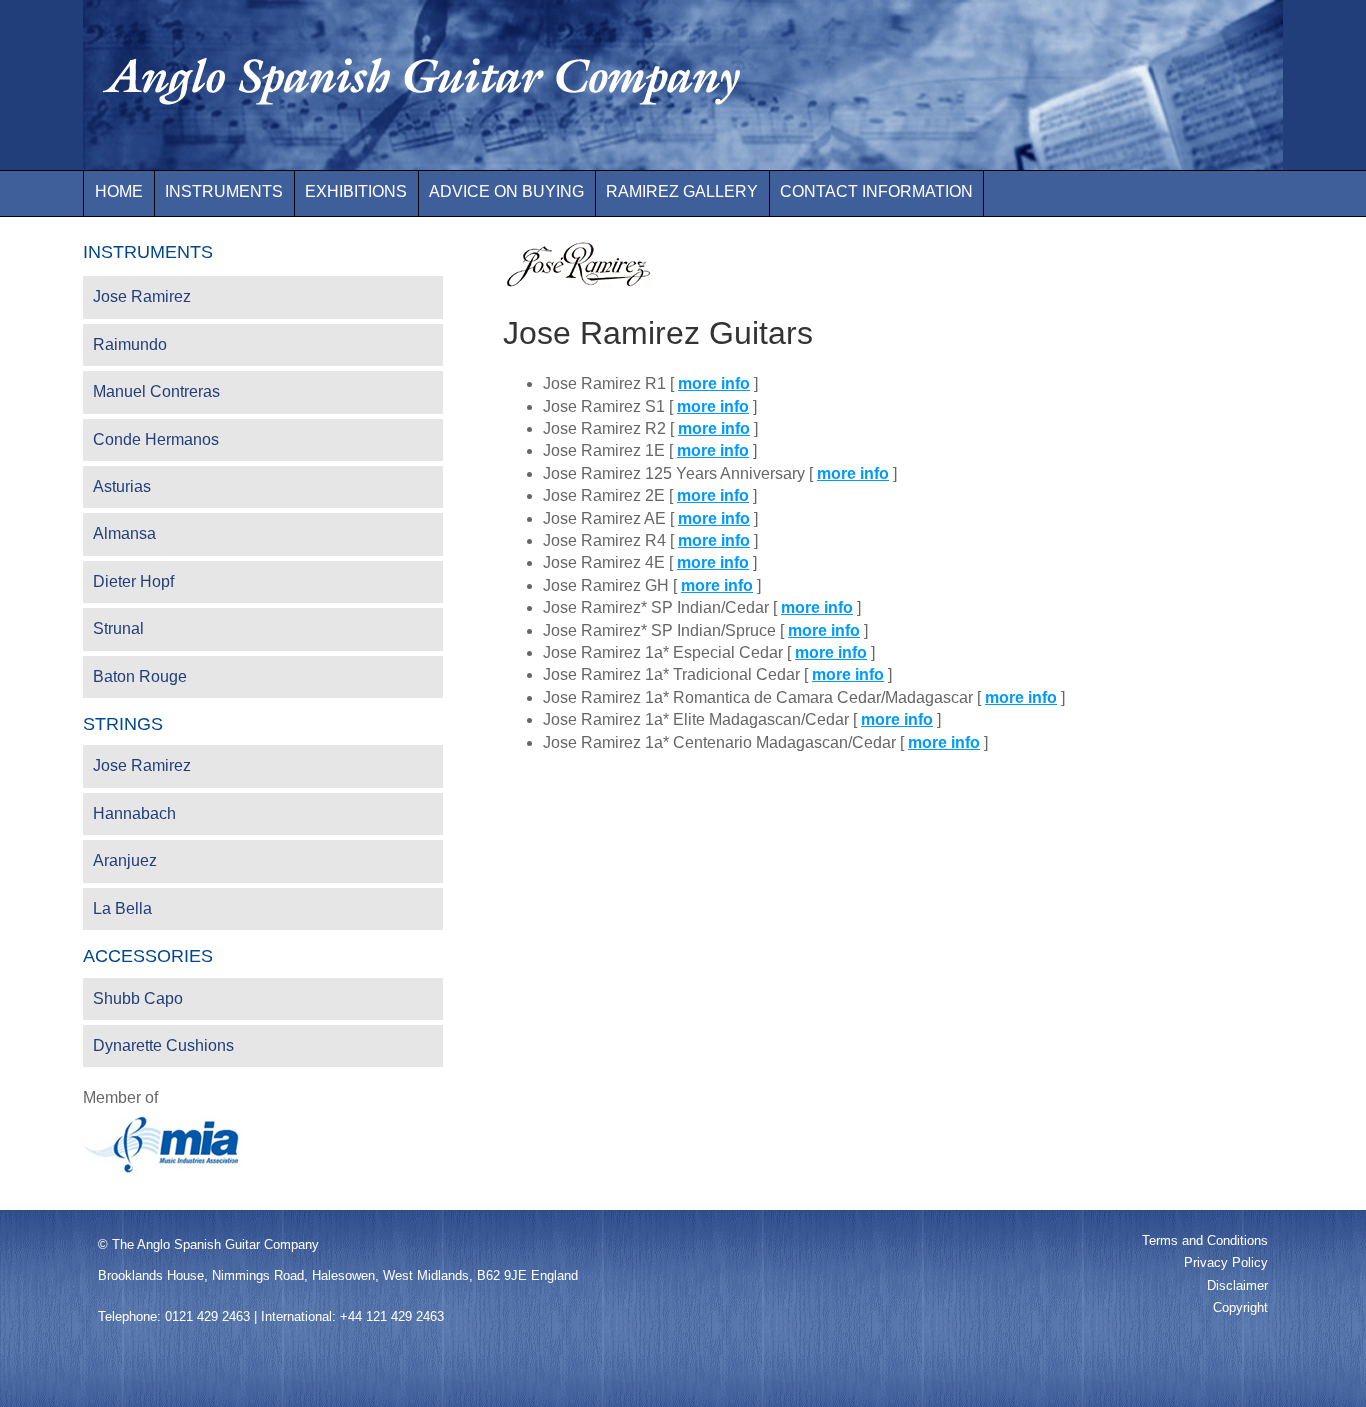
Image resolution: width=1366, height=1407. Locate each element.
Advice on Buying (506, 191)
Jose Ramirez (142, 296)
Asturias (122, 486)
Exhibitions (356, 191)
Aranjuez (125, 860)
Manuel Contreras (156, 391)
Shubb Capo (138, 998)
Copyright (1240, 1307)
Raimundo (130, 344)
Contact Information (876, 191)
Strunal (118, 628)
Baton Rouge (140, 676)
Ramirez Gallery (682, 191)
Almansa (124, 533)
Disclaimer (1237, 1285)
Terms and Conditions (1205, 1240)
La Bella (122, 908)
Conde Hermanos (156, 439)
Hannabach (134, 813)
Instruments (224, 191)
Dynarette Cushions (163, 1045)
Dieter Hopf (133, 581)
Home (119, 191)
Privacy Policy (1226, 1262)
